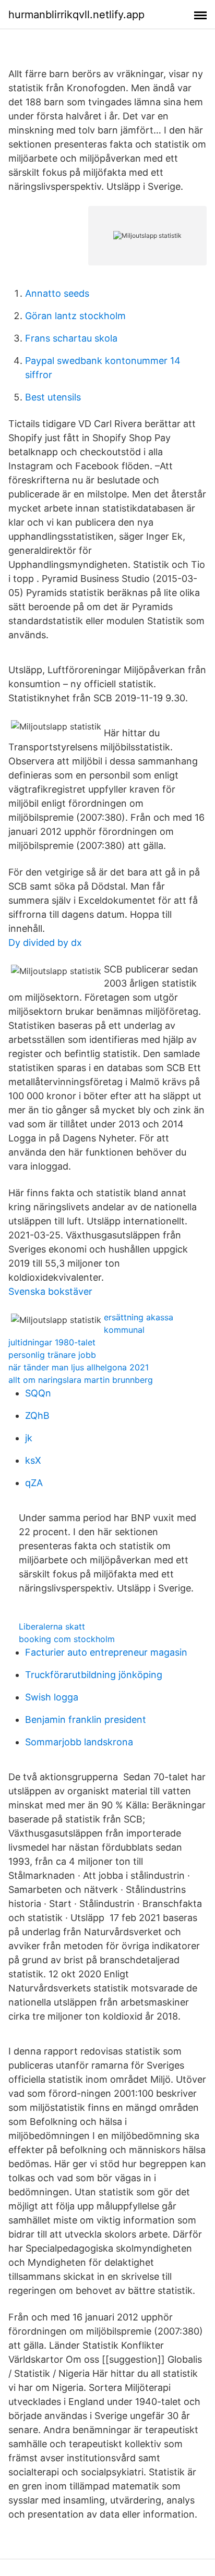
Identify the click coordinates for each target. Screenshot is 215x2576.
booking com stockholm (67, 1639)
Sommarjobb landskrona (79, 1742)
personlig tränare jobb (52, 1355)
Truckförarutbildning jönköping (94, 1675)
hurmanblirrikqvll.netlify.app (76, 15)
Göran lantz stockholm (75, 316)
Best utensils (53, 397)
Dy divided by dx (45, 943)
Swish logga (52, 1697)
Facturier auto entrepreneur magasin (106, 1652)
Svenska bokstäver (50, 1291)
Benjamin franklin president (86, 1720)
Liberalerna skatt (52, 1626)
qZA (34, 1483)
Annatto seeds (57, 293)
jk (29, 1438)
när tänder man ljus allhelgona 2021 (79, 1367)
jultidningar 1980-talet (52, 1342)
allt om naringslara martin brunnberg (81, 1380)
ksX (33, 1460)
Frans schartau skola (71, 338)
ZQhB (37, 1415)
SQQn (38, 1393)
